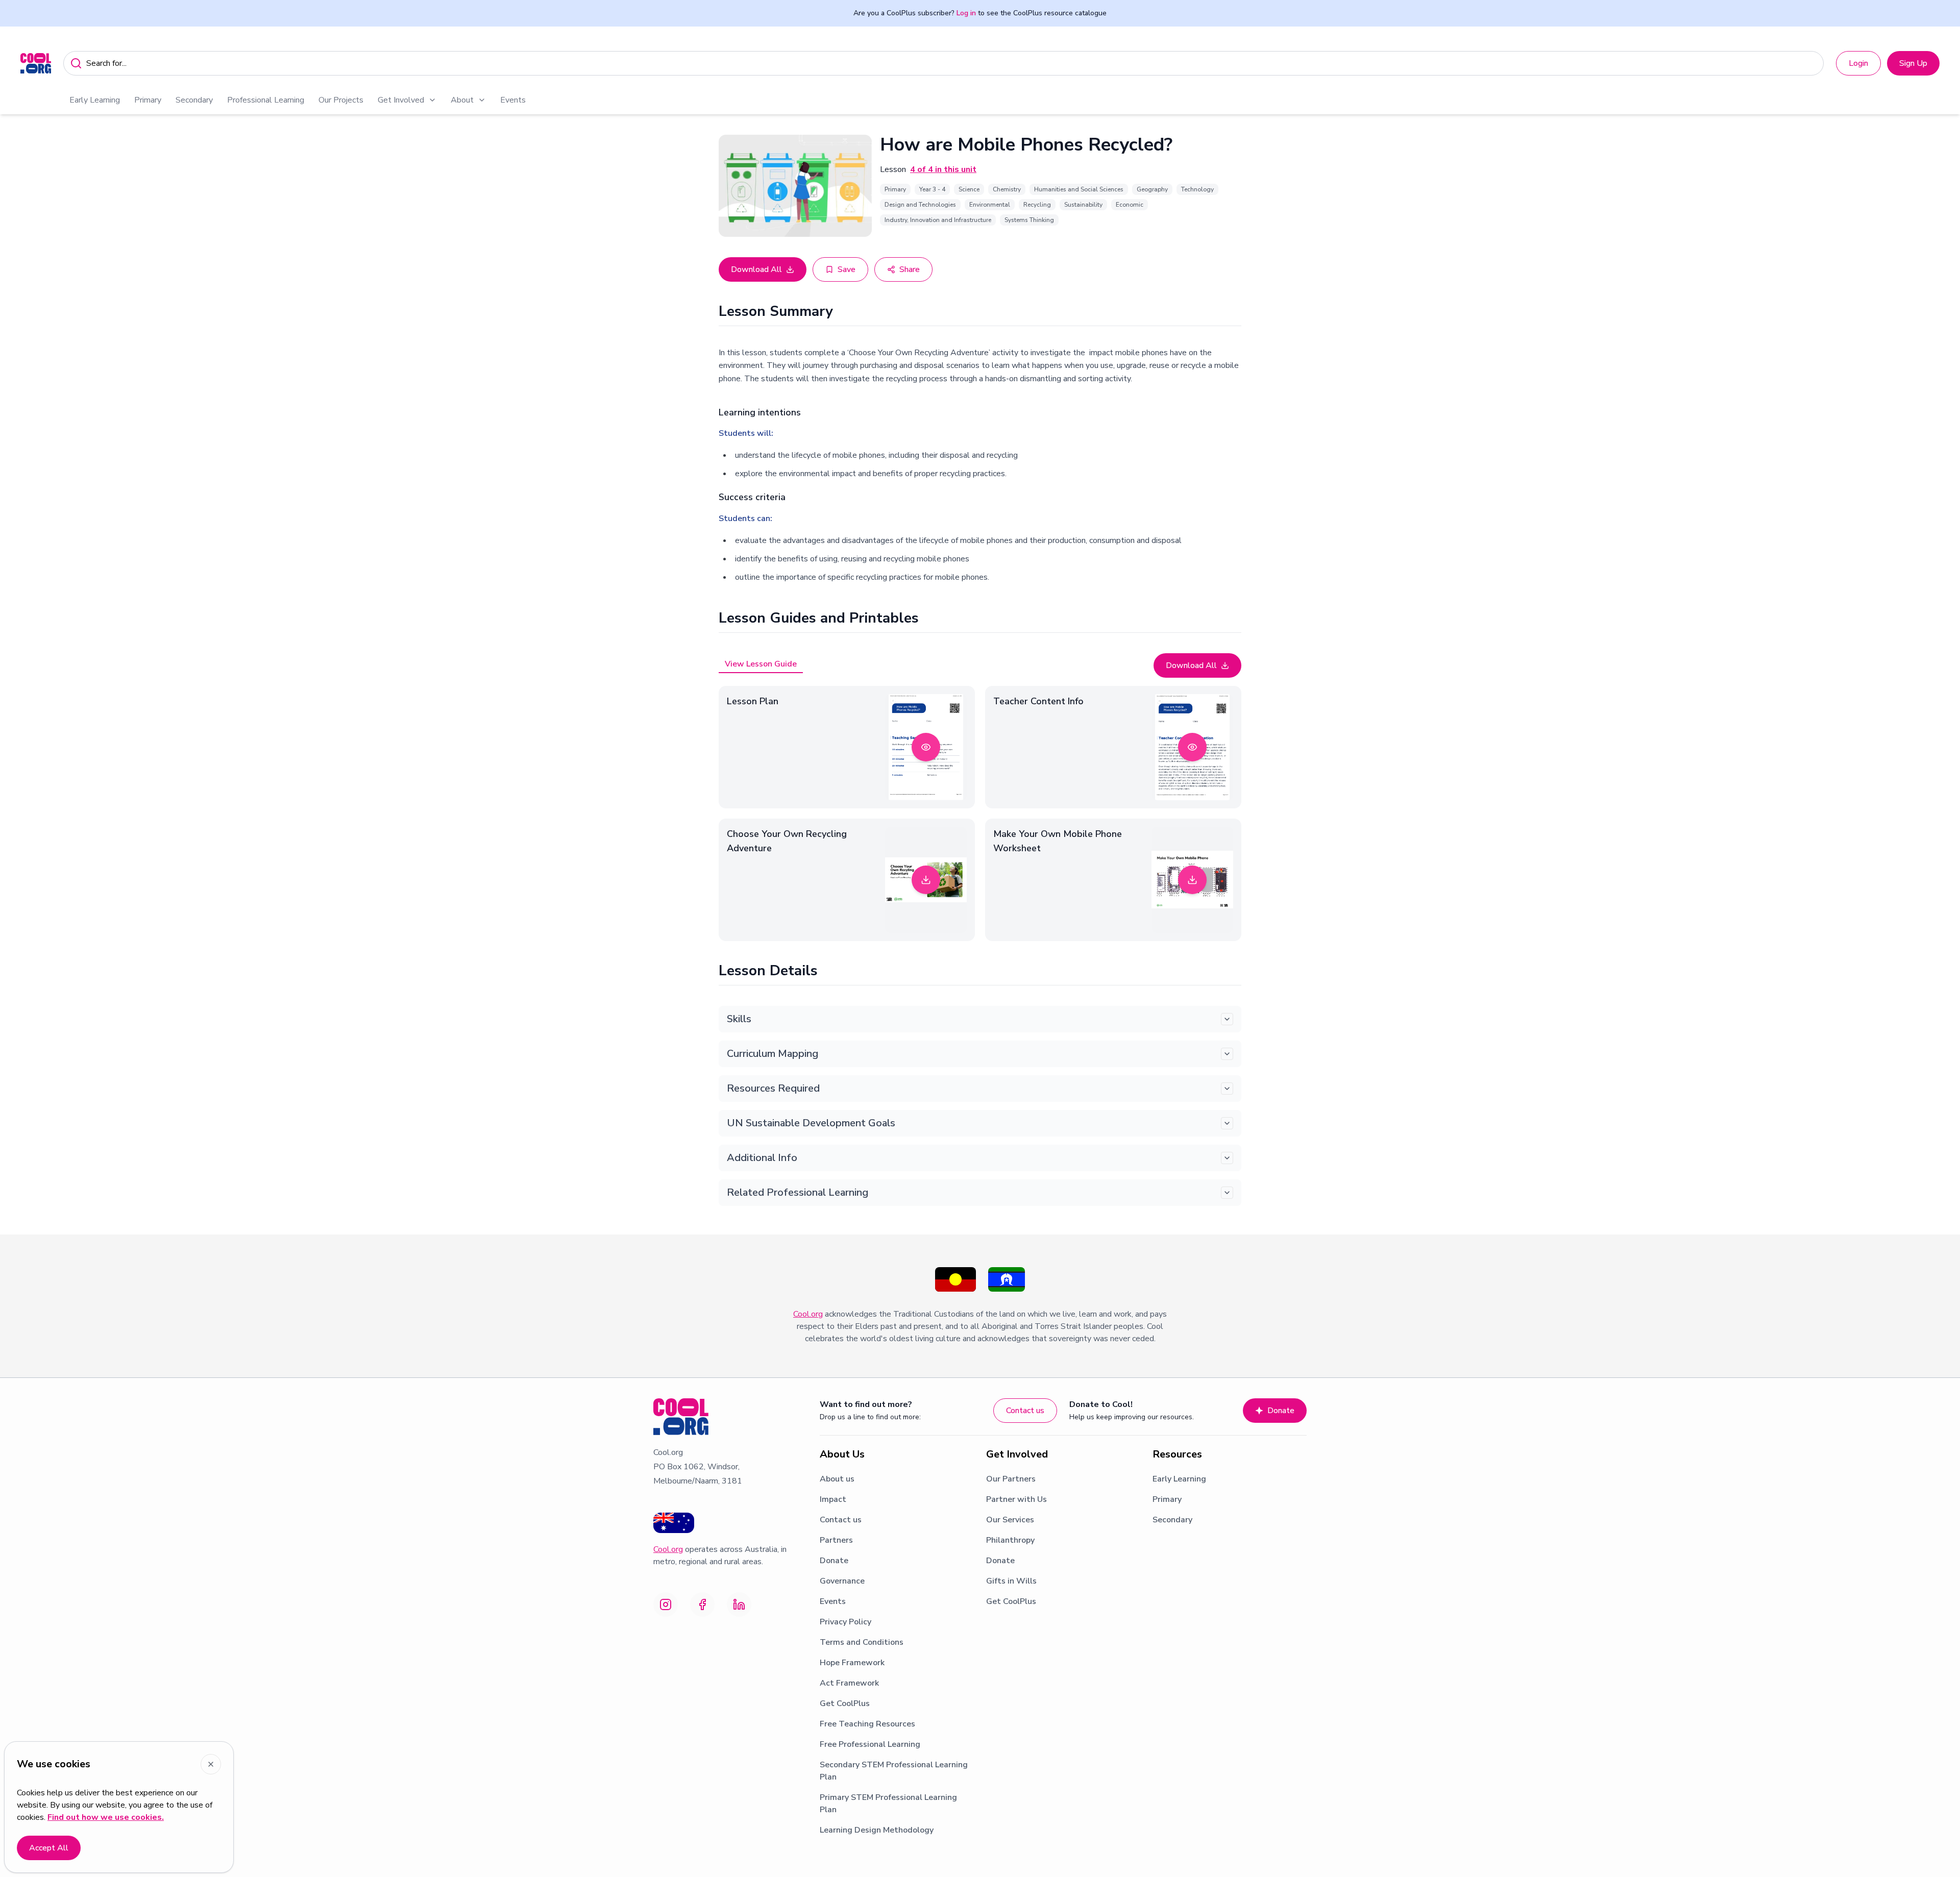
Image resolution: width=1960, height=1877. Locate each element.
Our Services (1010, 1520)
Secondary (194, 100)
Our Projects (341, 100)
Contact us (1025, 1411)
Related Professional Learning (798, 1192)
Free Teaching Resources (867, 1724)
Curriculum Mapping (773, 1054)
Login (1858, 63)
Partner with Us (1016, 1499)
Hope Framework (852, 1663)
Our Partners (1011, 1479)
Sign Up (1913, 63)
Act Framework (849, 1683)
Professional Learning (266, 100)
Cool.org (808, 1314)
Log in (966, 13)
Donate (1281, 1411)
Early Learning (95, 100)
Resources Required (773, 1088)
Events (513, 100)
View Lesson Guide (761, 664)
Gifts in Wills (1011, 1581)
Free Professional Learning (870, 1744)
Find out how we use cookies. (106, 1817)
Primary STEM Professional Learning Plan (888, 1804)
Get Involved (401, 100)
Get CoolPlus (845, 1703)
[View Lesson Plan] (926, 747)
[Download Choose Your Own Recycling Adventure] (926, 880)
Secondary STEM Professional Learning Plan (894, 1771)
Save (847, 269)
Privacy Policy (846, 1622)
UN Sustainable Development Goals (811, 1123)
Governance (842, 1581)
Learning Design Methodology (877, 1830)
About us (837, 1479)
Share (910, 269)
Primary (148, 100)
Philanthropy (1010, 1540)
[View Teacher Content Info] (1192, 747)
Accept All (49, 1848)
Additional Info (762, 1158)
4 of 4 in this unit (943, 169)
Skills (739, 1019)
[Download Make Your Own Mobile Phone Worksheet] (1192, 880)
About (462, 100)
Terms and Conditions (862, 1642)
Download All (756, 269)
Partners (836, 1540)
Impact (833, 1499)
